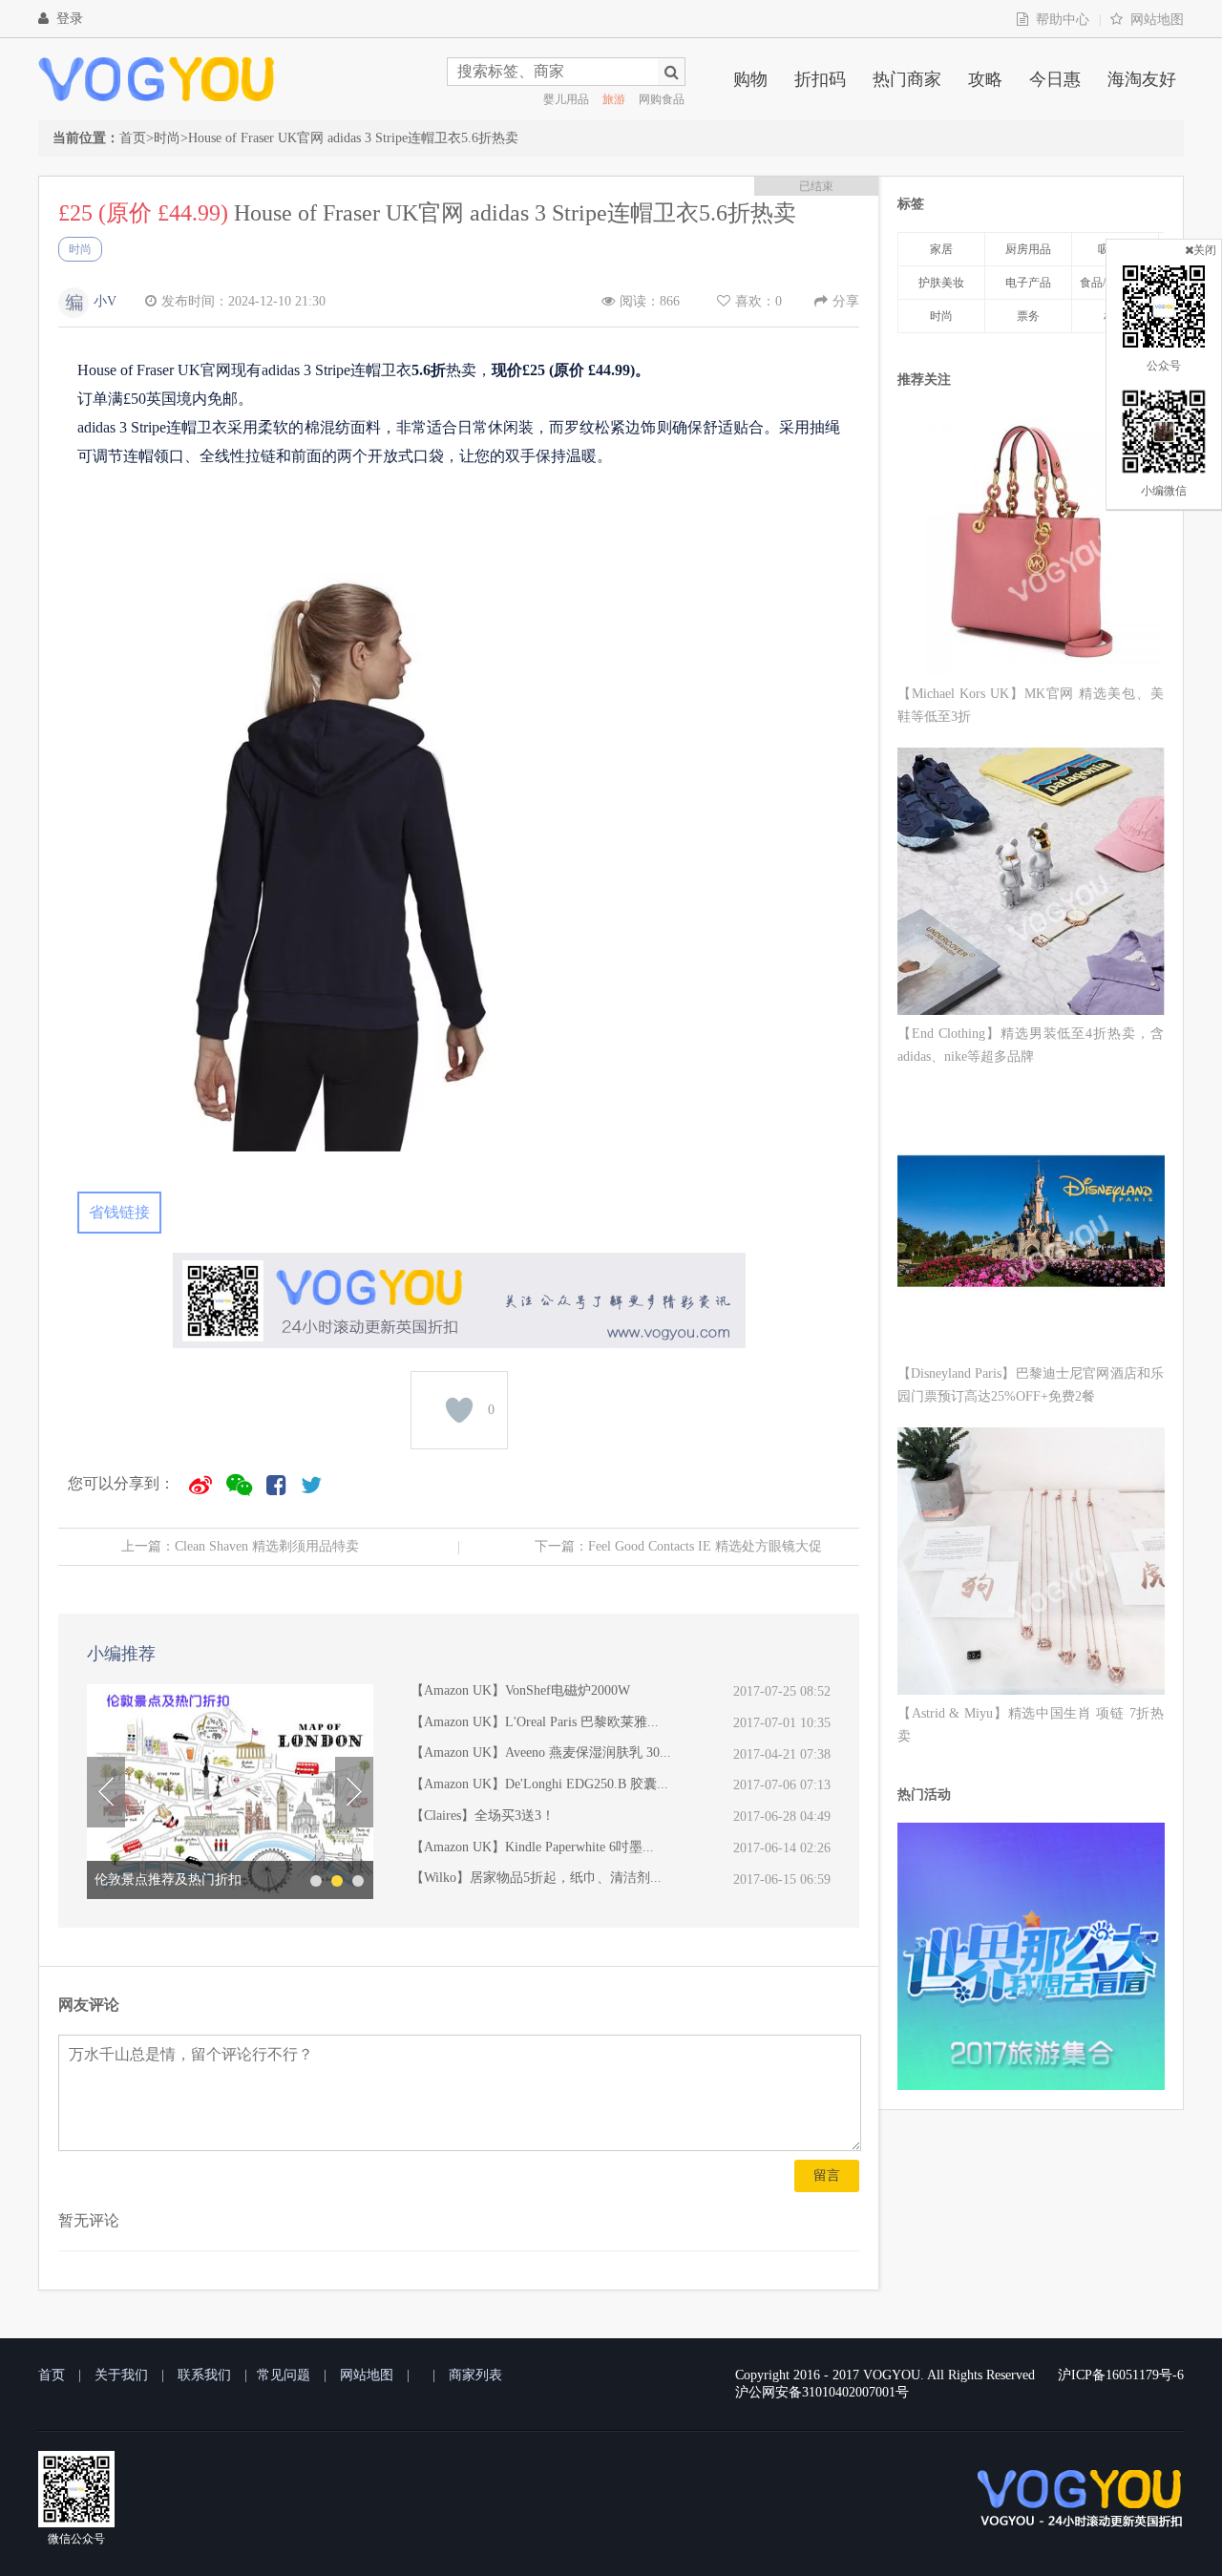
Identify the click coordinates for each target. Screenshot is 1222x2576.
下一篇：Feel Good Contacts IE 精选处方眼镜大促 (678, 1546)
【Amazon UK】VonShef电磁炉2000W (520, 1690)
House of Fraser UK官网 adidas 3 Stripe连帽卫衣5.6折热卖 (353, 138)
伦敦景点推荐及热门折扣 (168, 1879)
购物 (750, 79)
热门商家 (907, 79)
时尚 (167, 138)
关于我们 (121, 2375)
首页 (133, 138)
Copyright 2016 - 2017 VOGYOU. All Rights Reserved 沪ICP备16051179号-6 (959, 2375)
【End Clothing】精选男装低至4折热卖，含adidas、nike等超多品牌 (1031, 1045)
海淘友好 (1142, 79)
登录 (70, 19)
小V (105, 301)
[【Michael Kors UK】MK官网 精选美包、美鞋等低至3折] (1031, 545)
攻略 (985, 79)
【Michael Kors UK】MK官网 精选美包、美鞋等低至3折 (1031, 705)
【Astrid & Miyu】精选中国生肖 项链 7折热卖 (1031, 1725)
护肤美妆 (941, 283)
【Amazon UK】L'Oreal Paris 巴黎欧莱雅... (535, 1722)
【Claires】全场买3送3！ (483, 1816)
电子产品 (1028, 283)
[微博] (200, 1485)
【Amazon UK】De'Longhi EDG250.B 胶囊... (539, 1784)
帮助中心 (1063, 20)
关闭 (1205, 250)
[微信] (239, 1485)
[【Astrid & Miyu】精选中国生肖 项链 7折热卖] (1031, 1564)
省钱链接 (119, 1212)
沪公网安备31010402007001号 (822, 2392)
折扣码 (820, 79)
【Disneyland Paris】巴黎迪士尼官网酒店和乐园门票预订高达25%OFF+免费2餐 (1031, 1385)
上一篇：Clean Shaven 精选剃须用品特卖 (240, 1546)
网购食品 (662, 99)
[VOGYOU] (157, 79)
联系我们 (204, 2375)
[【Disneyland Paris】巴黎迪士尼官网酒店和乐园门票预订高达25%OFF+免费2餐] (1031, 1225)
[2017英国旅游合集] (1031, 2085)
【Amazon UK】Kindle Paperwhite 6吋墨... (532, 1847)
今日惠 (1055, 79)
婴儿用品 (566, 99)
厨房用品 (1028, 249)
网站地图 (1157, 20)
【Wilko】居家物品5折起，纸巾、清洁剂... (536, 1878)
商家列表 (475, 2375)
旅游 (614, 99)
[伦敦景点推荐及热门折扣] (230, 1792)
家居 (941, 249)
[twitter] (311, 1485)
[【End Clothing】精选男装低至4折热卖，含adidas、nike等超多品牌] (1031, 885)
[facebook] (276, 1485)
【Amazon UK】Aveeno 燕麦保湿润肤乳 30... (541, 1753)
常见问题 (284, 2375)
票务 (1028, 316)
